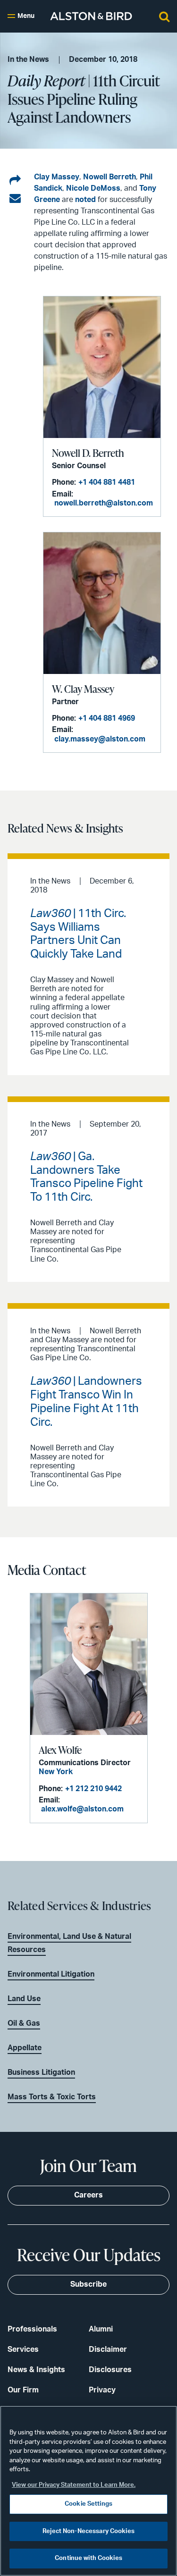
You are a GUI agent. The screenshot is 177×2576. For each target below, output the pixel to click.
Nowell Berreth (110, 177)
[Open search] (164, 16)
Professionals (32, 2329)
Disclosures (110, 2370)
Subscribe (88, 2284)
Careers (88, 2195)
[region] (88, 2491)
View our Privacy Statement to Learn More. (74, 2485)
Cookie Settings (88, 2504)
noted (86, 200)
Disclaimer (108, 2349)
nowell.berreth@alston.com (104, 503)
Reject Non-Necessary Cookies (88, 2531)
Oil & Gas (24, 2023)
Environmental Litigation (51, 1974)
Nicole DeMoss (93, 188)
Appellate (25, 2048)
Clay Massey (57, 177)
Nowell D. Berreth (88, 453)
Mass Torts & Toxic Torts (52, 2097)
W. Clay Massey (83, 689)
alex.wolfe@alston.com (82, 1809)
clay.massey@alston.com (100, 739)
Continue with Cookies (88, 2558)
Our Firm (23, 2390)
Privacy (102, 2390)
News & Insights (36, 2370)
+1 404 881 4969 (107, 718)
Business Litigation (41, 2072)
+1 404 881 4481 (107, 482)
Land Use (24, 1999)
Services (23, 2349)
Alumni (101, 2329)
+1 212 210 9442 (93, 1789)
